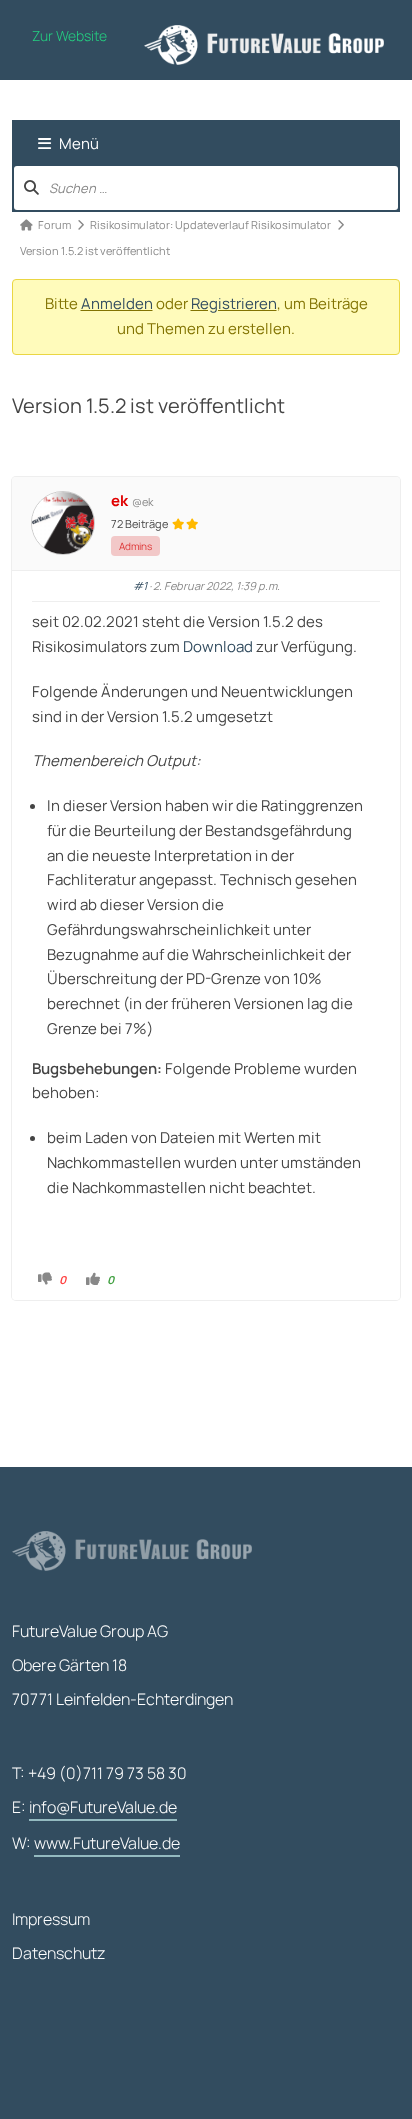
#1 (140, 585)
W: (96, 1843)
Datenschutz (58, 1953)
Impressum (51, 1919)
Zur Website (69, 35)
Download (218, 646)
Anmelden (117, 303)
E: (94, 1807)
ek (119, 501)
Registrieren (234, 303)
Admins (135, 546)
